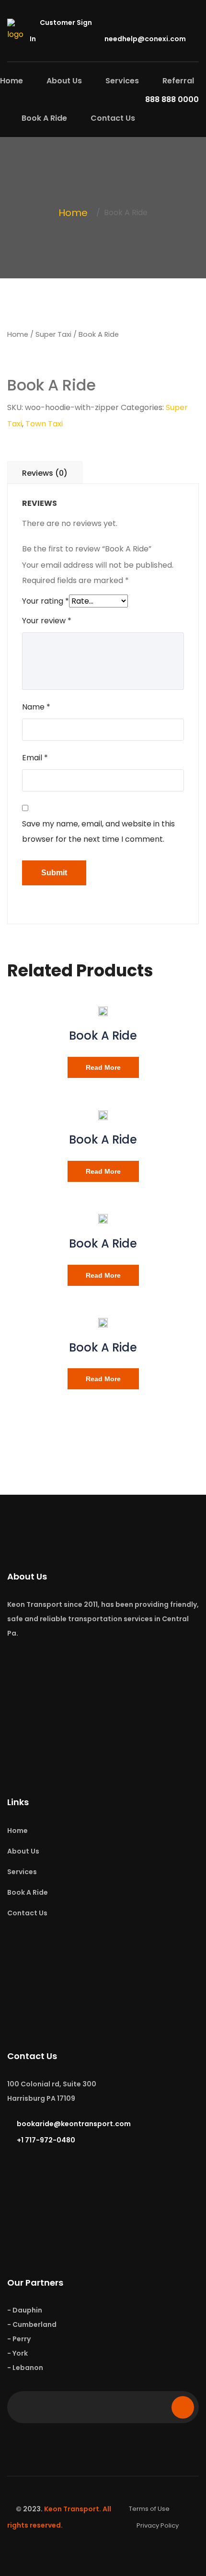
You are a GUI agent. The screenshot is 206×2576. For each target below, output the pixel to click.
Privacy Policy (158, 2525)
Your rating (46, 601)
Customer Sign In (61, 31)
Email (35, 758)
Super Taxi (53, 334)
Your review (47, 621)
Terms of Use (149, 2509)
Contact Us (113, 118)
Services (122, 81)
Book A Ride (44, 118)
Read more (103, 1067)
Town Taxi (44, 424)
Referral (178, 81)
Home (11, 81)
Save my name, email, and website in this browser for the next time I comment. (98, 831)
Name (36, 707)
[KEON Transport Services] (18, 30)
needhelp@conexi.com (145, 39)
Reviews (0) (45, 473)
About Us (64, 81)
